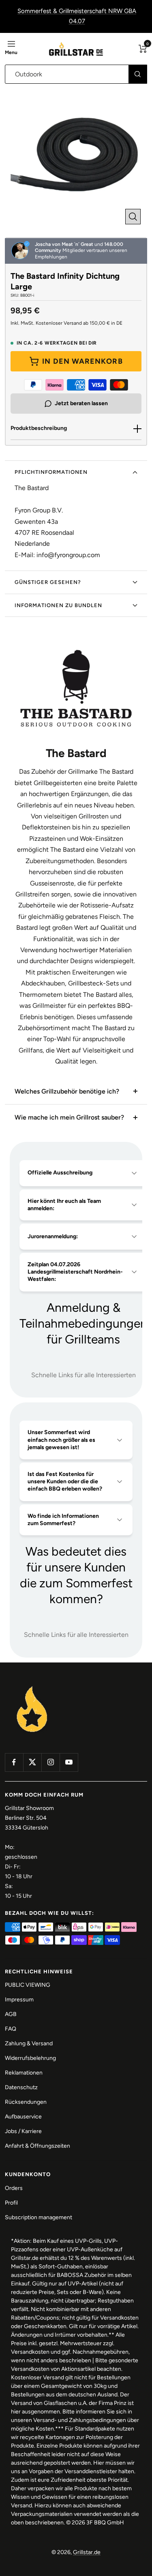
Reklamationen (24, 2073)
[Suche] (138, 74)
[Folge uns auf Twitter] (32, 1762)
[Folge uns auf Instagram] (50, 1762)
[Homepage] (32, 1687)
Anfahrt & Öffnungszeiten (37, 2146)
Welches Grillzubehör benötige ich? (67, 1091)
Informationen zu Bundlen (58, 605)
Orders (14, 2188)
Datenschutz (21, 2087)
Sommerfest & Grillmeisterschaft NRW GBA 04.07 (77, 16)
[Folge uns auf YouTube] (69, 1762)
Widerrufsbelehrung (30, 2058)
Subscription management (39, 2217)
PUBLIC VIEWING (28, 1985)
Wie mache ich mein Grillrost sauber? (69, 1117)
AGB (11, 2014)
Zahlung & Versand (29, 2043)
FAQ (11, 2029)
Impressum (19, 2000)
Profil (11, 2203)
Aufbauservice (23, 2117)
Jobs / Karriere (23, 2131)
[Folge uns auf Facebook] (14, 1762)
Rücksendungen (26, 2102)
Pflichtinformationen (51, 472)
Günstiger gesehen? (48, 582)
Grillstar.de (87, 2552)
